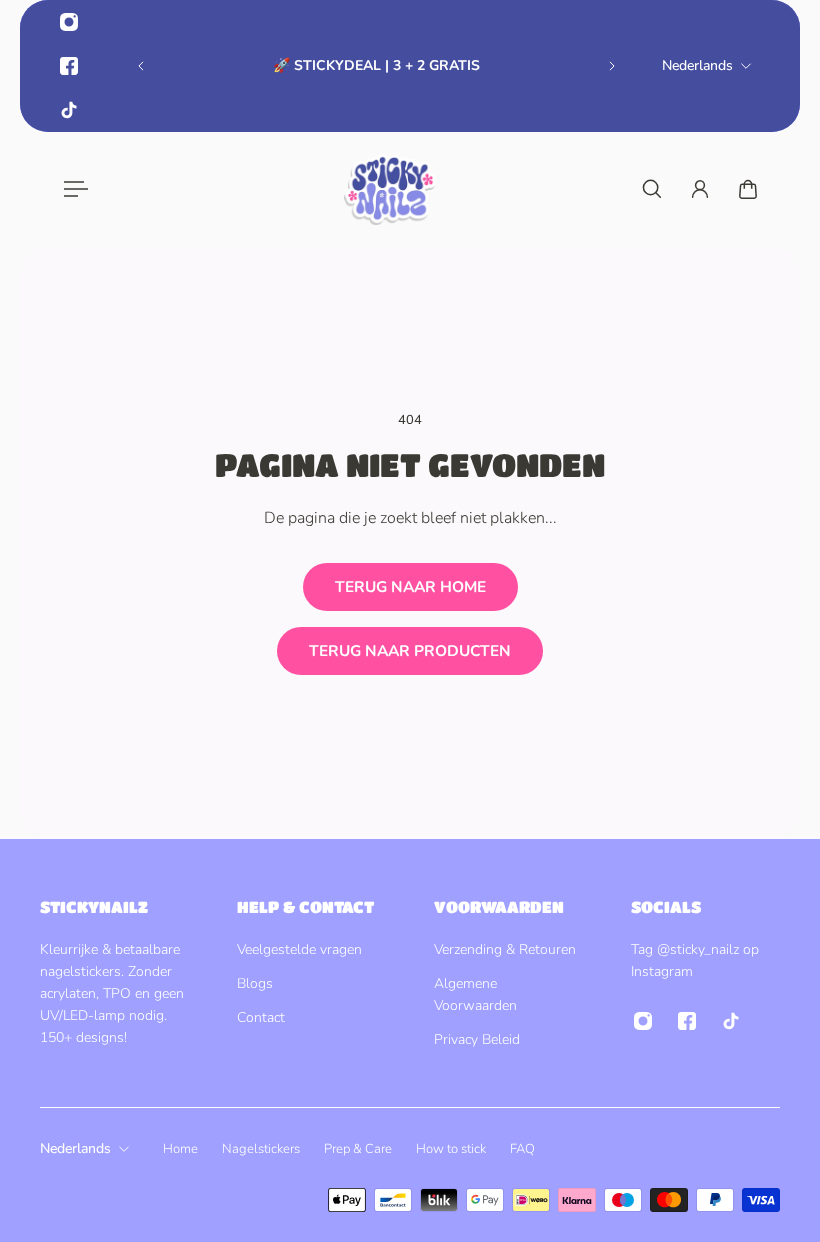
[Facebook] (69, 66)
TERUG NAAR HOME (410, 586)
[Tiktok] (69, 110)
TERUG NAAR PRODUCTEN (410, 650)
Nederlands (75, 1148)
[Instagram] (69, 22)
